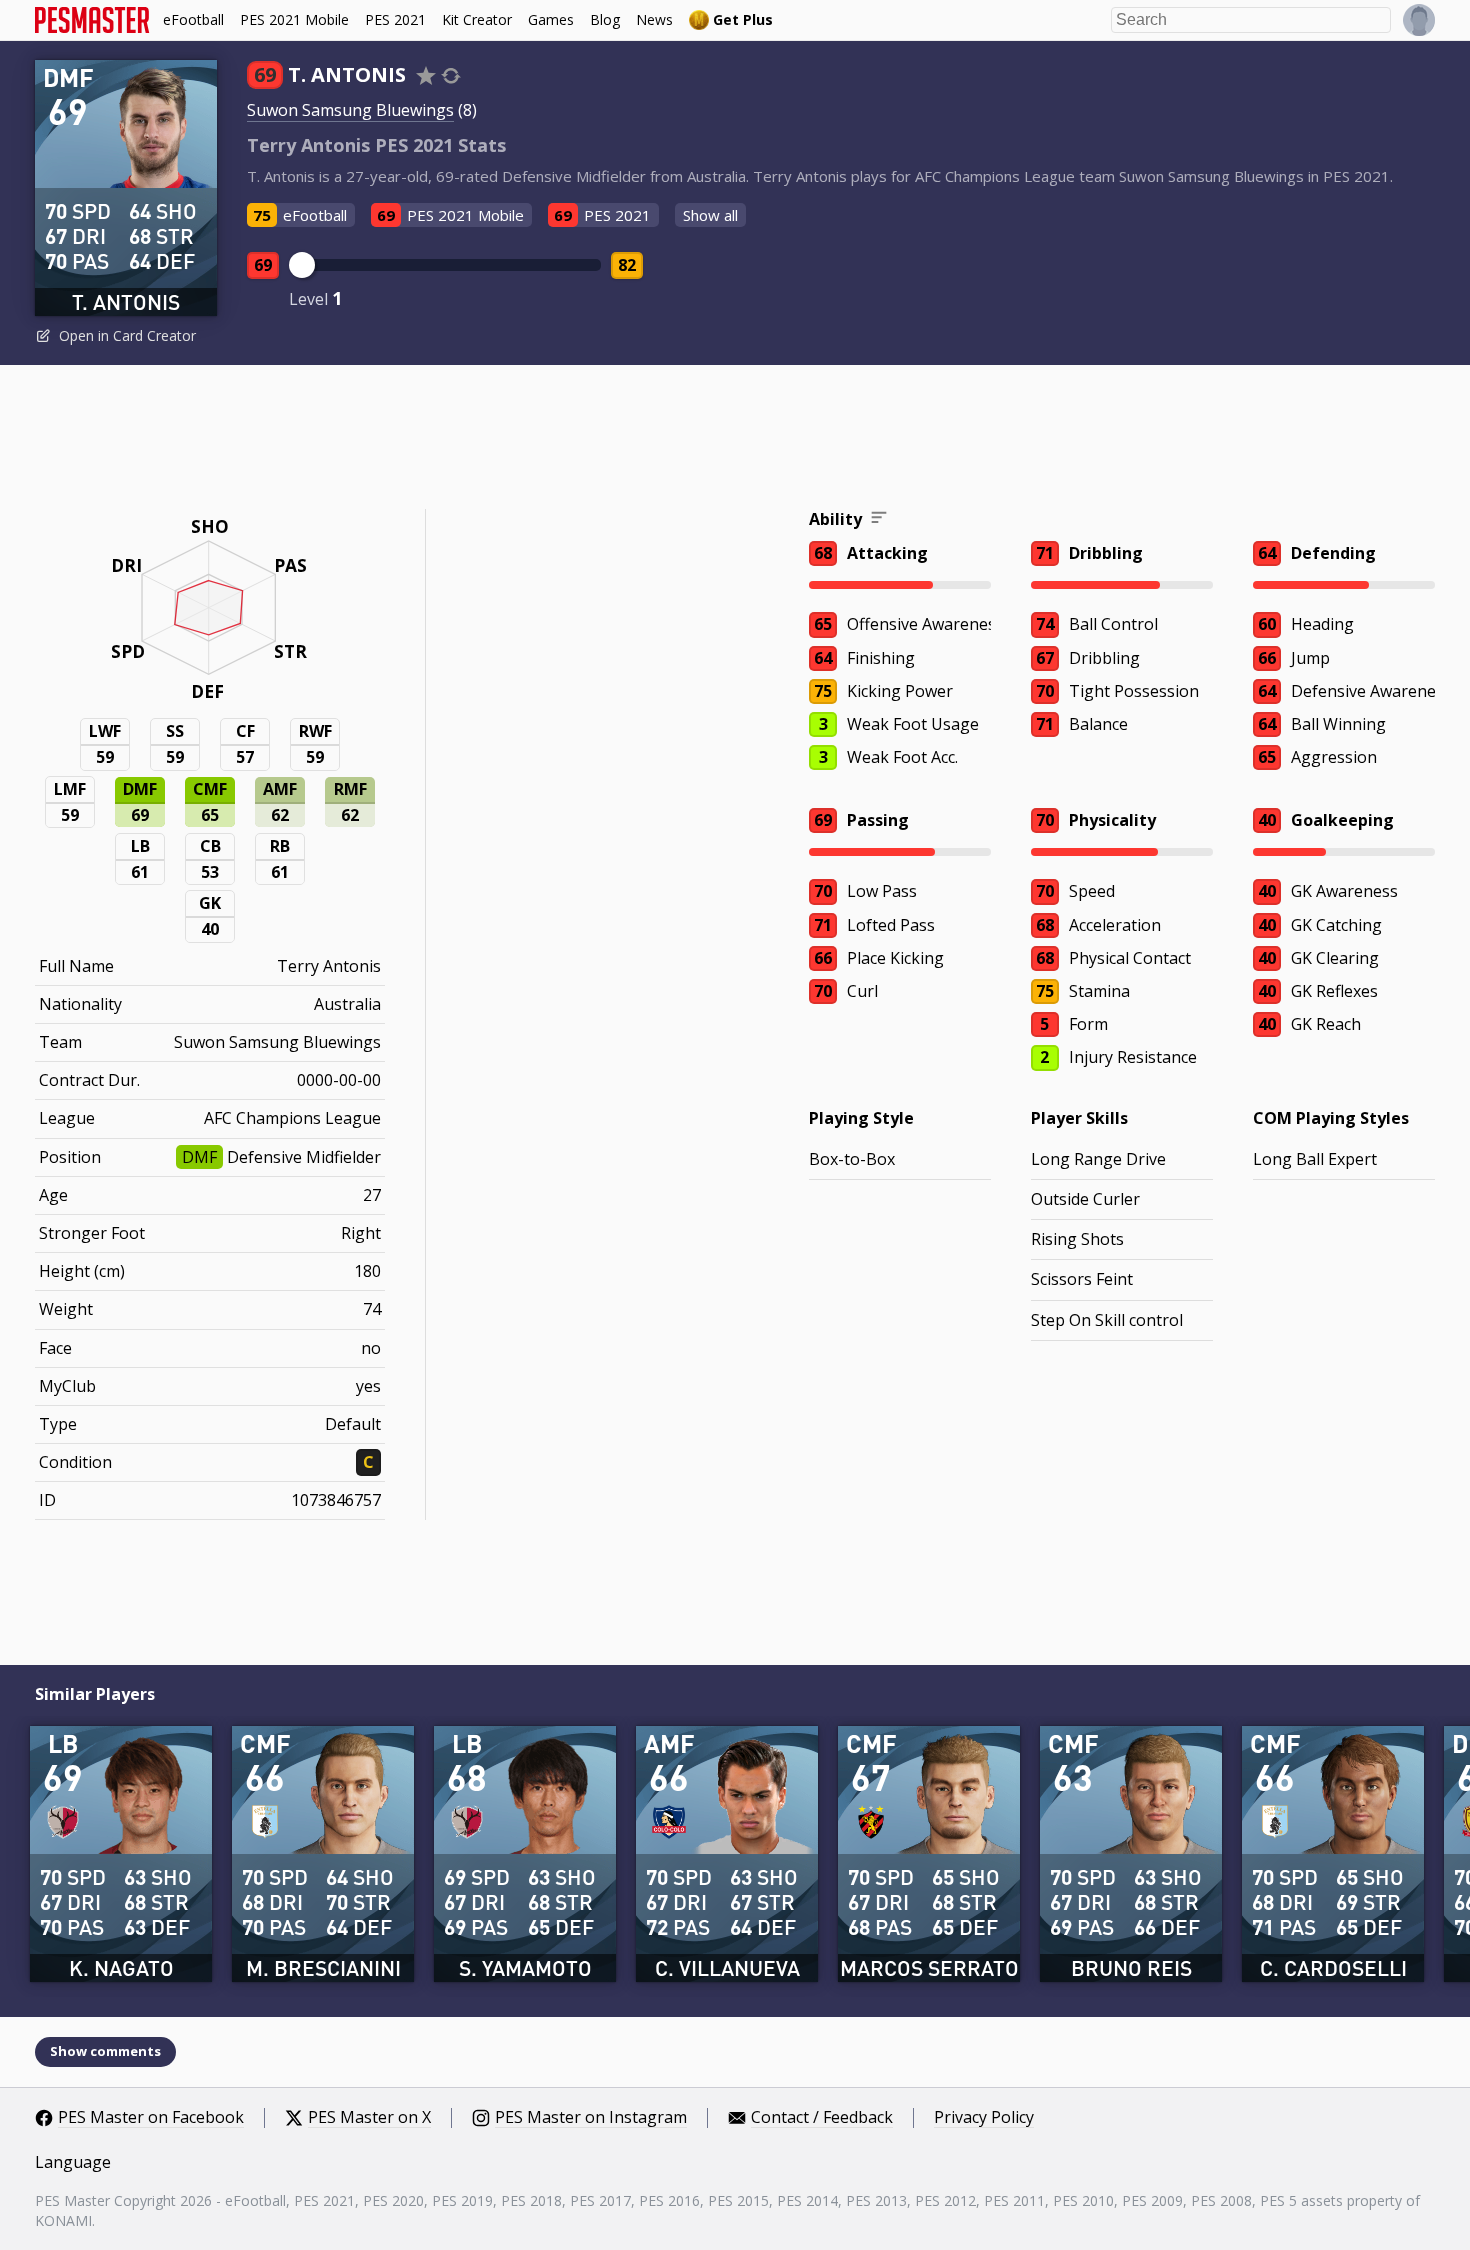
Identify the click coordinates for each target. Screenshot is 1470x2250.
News (654, 19)
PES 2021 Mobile (294, 19)
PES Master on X (369, 2118)
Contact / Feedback (822, 2118)
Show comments (105, 2051)
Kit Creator (477, 19)
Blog (605, 19)
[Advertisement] (735, 440)
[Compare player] (451, 75)
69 (263, 265)
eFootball (193, 19)
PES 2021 (395, 19)
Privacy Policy (984, 2118)
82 (627, 265)
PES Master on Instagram (591, 2118)
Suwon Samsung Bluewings (350, 110)
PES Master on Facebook (151, 2118)
